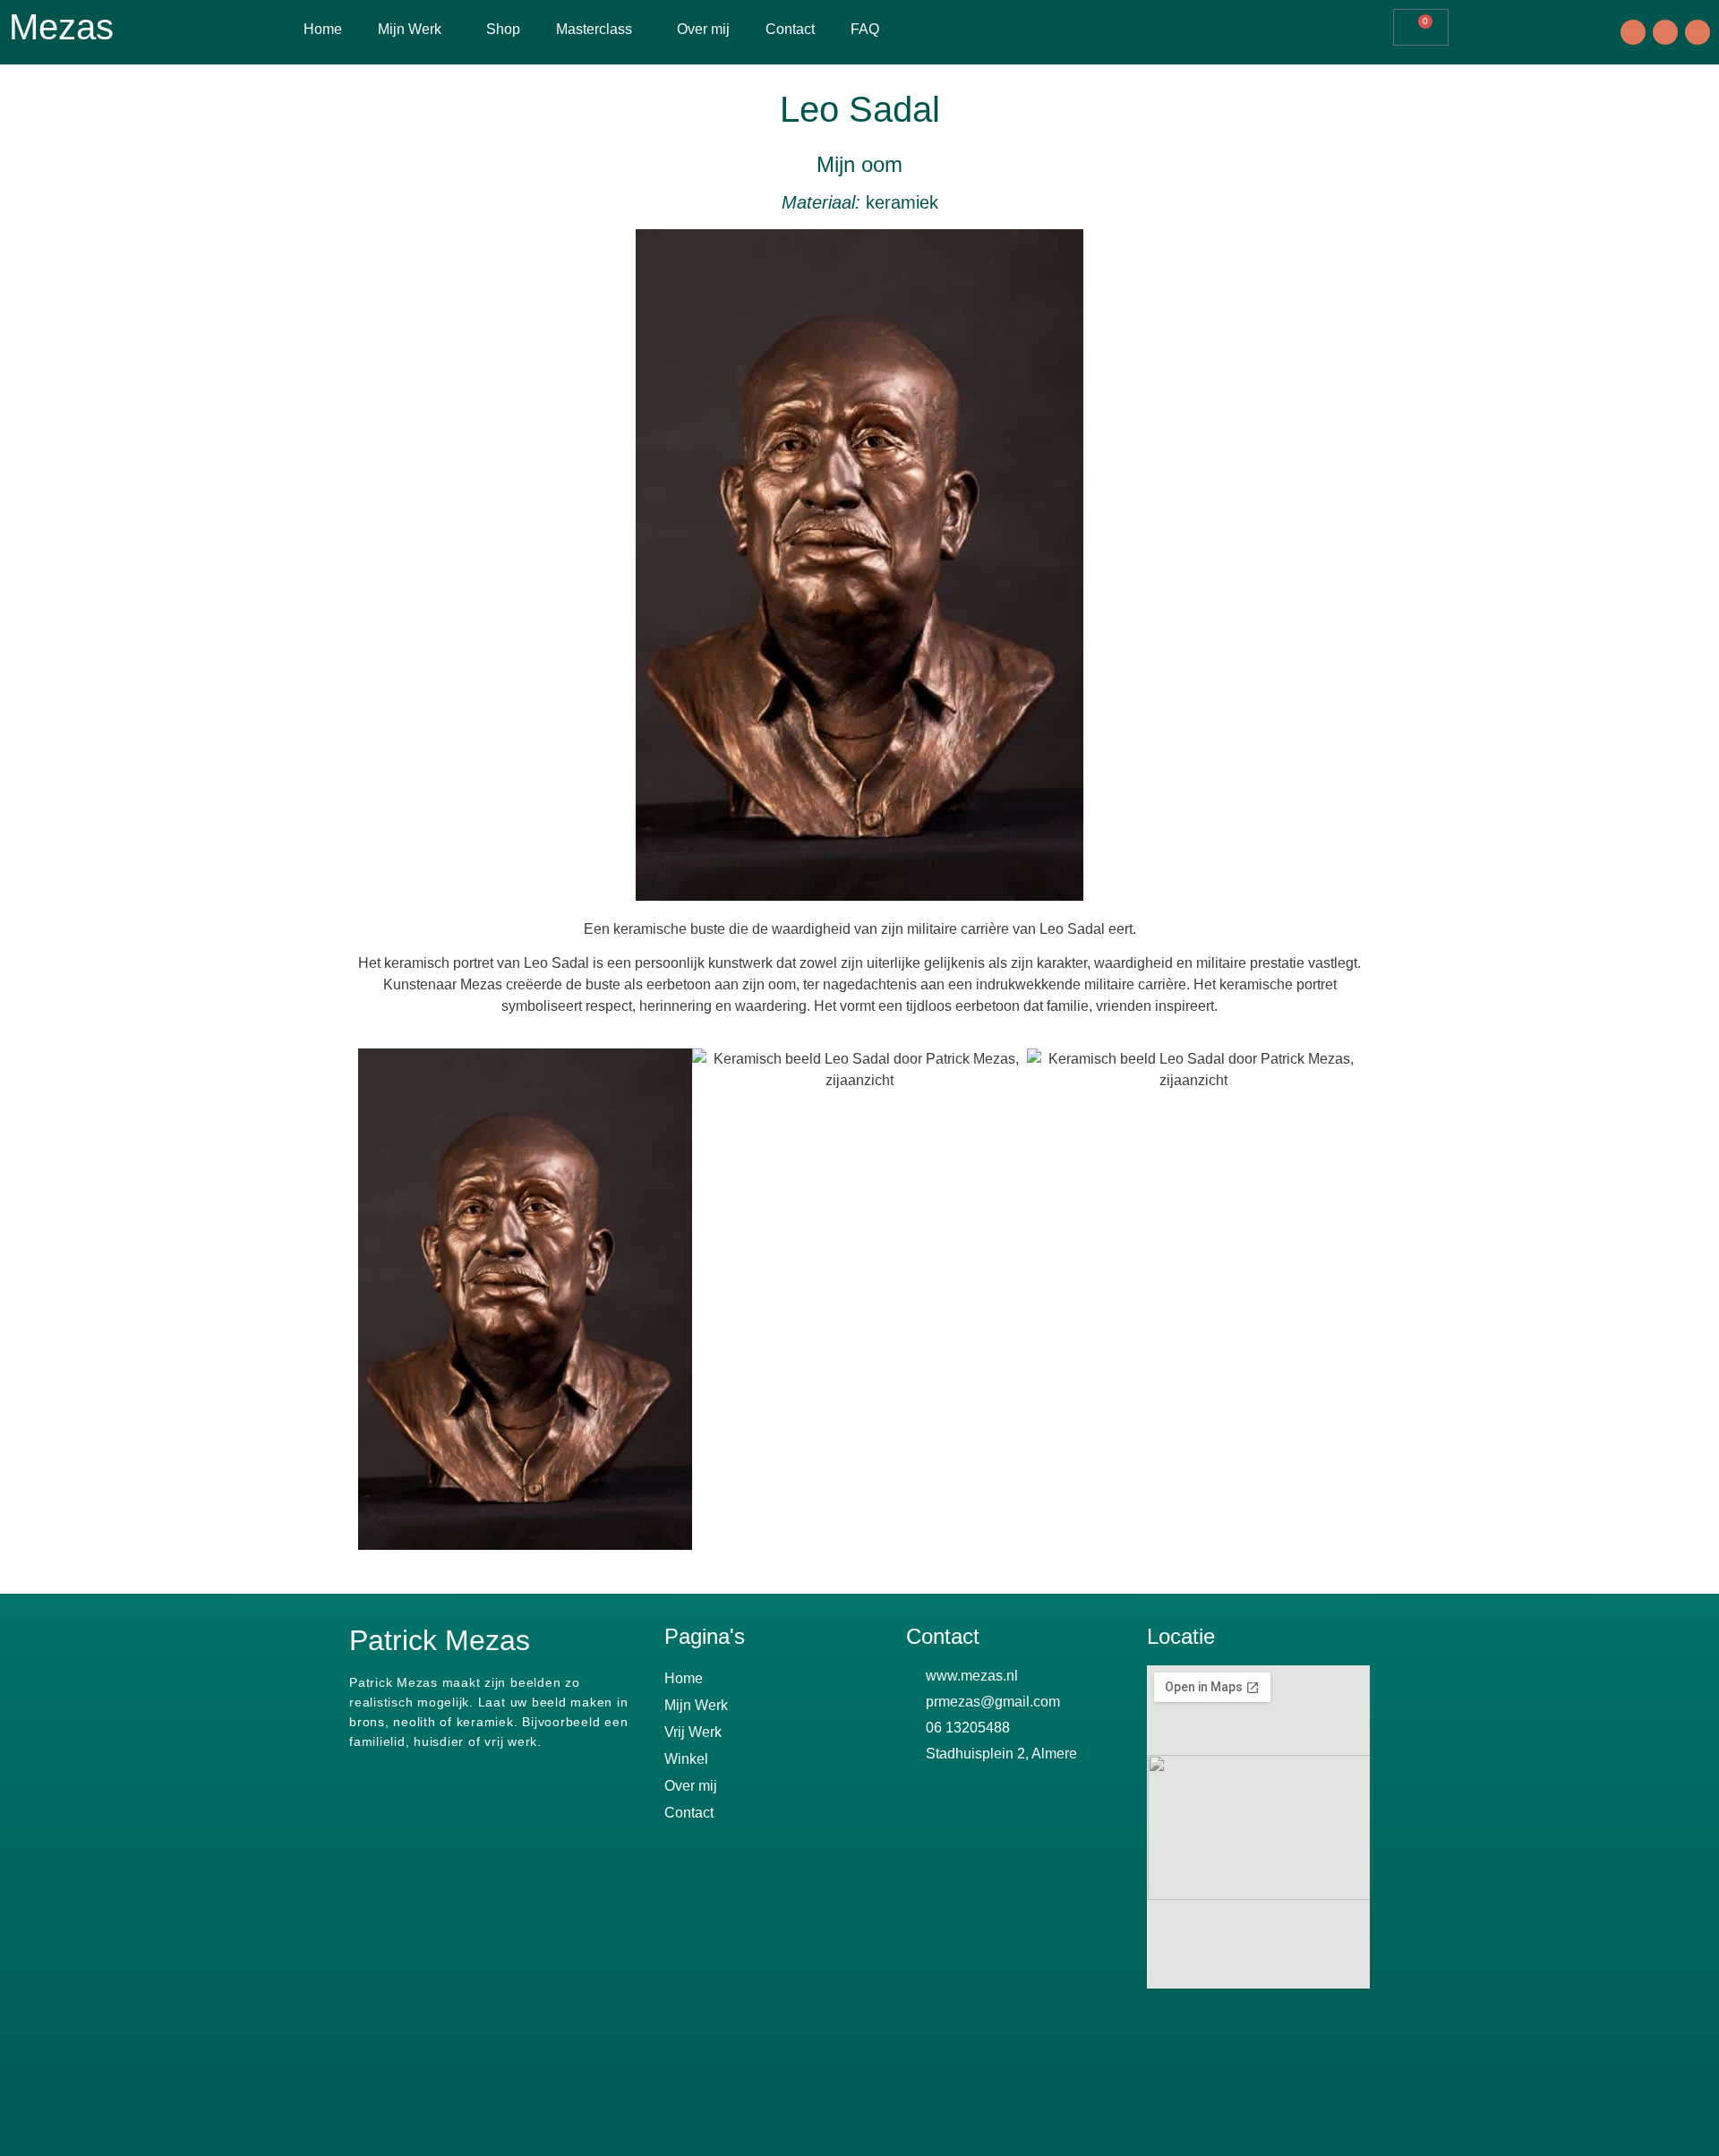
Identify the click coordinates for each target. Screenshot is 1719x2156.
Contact (790, 29)
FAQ (865, 29)
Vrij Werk (693, 1732)
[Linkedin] (1698, 32)
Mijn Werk (410, 29)
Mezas (61, 27)
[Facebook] (1633, 32)
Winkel (686, 1759)
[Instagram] (1665, 32)
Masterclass (594, 29)
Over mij (703, 29)
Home (323, 29)
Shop (503, 29)
